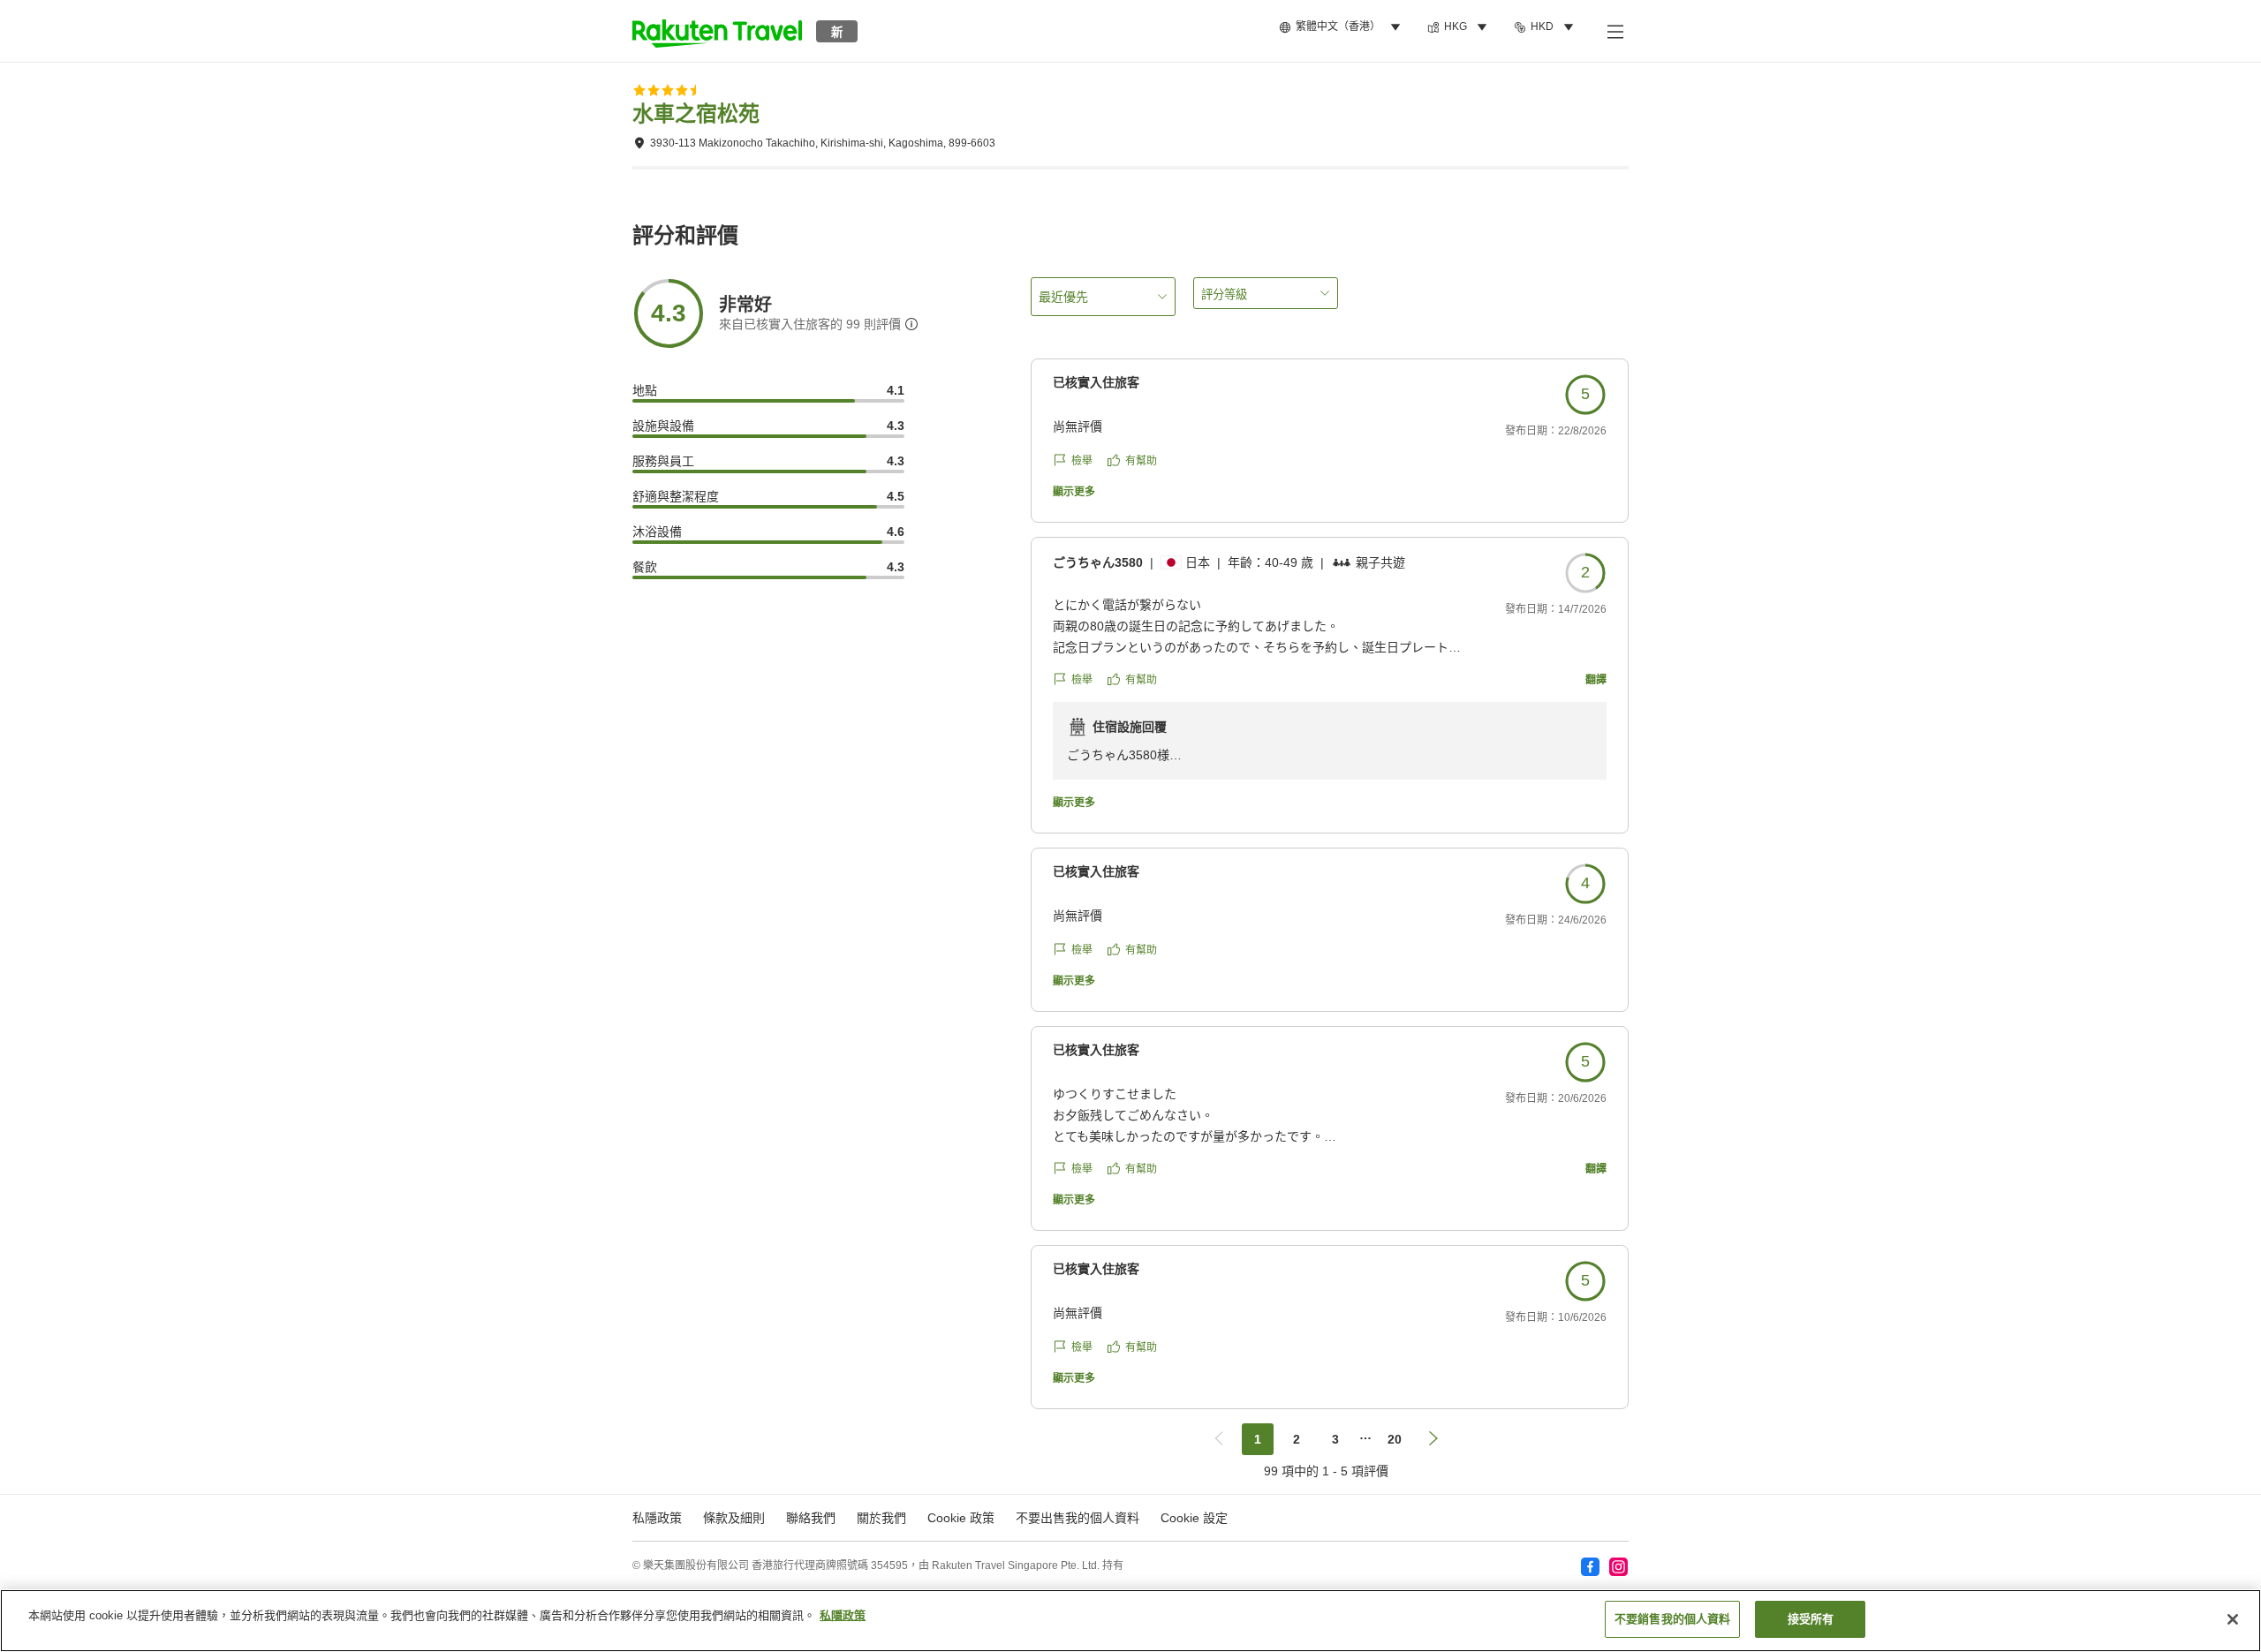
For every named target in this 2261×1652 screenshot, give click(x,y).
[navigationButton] (1219, 1439)
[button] (717, 31)
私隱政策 (843, 1615)
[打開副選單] (1614, 31)
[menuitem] (1342, 27)
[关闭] (2233, 1619)
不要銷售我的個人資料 (1672, 1619)
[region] (1130, 1621)
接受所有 (1811, 1619)
